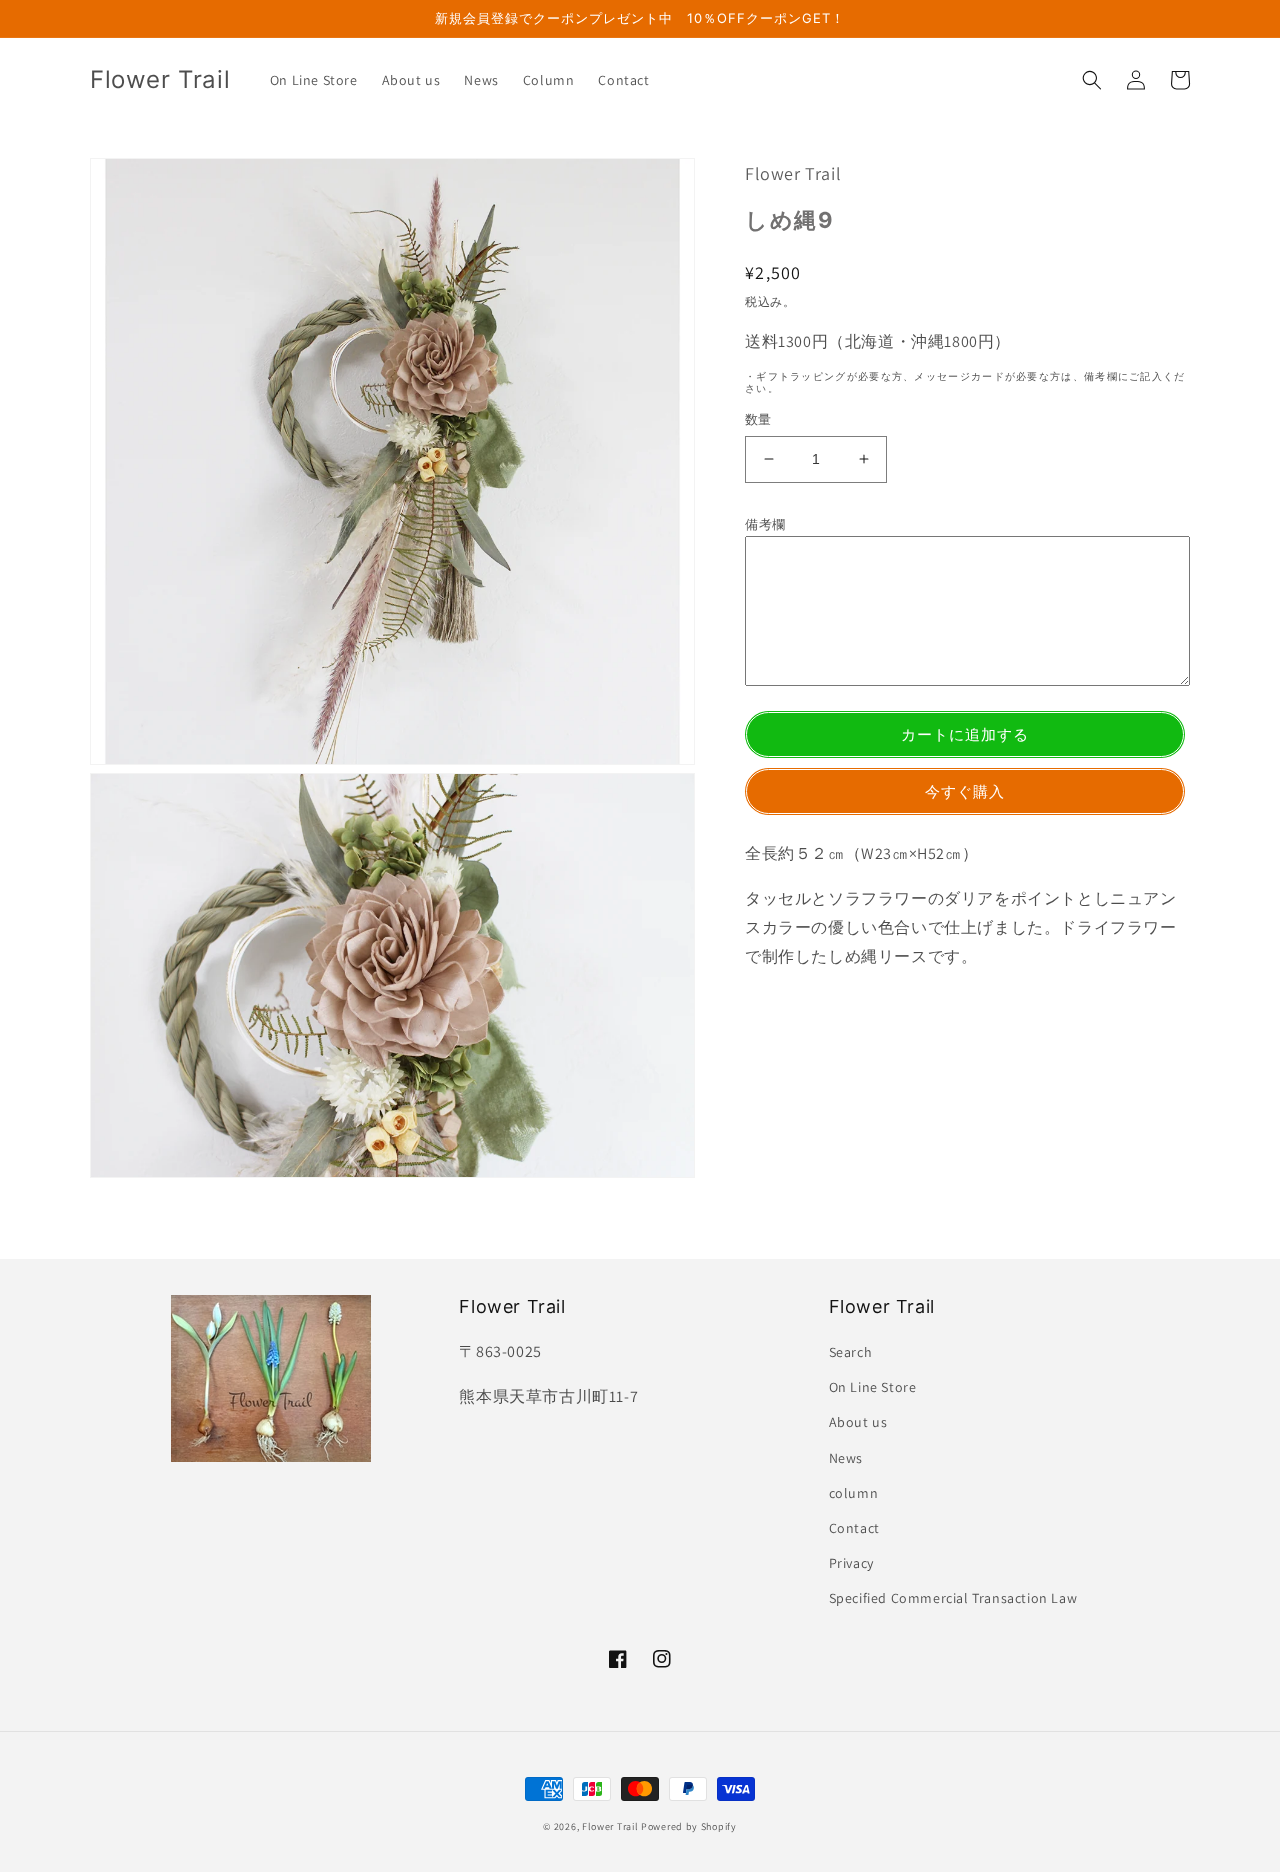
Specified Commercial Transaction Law (953, 1598)
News (846, 1458)
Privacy (851, 1563)
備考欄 (765, 524)
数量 (758, 419)
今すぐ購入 (965, 791)
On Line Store (873, 1387)
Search (851, 1352)
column (854, 1493)
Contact (854, 1528)
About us (858, 1422)
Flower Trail (610, 1826)
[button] (1092, 80)
